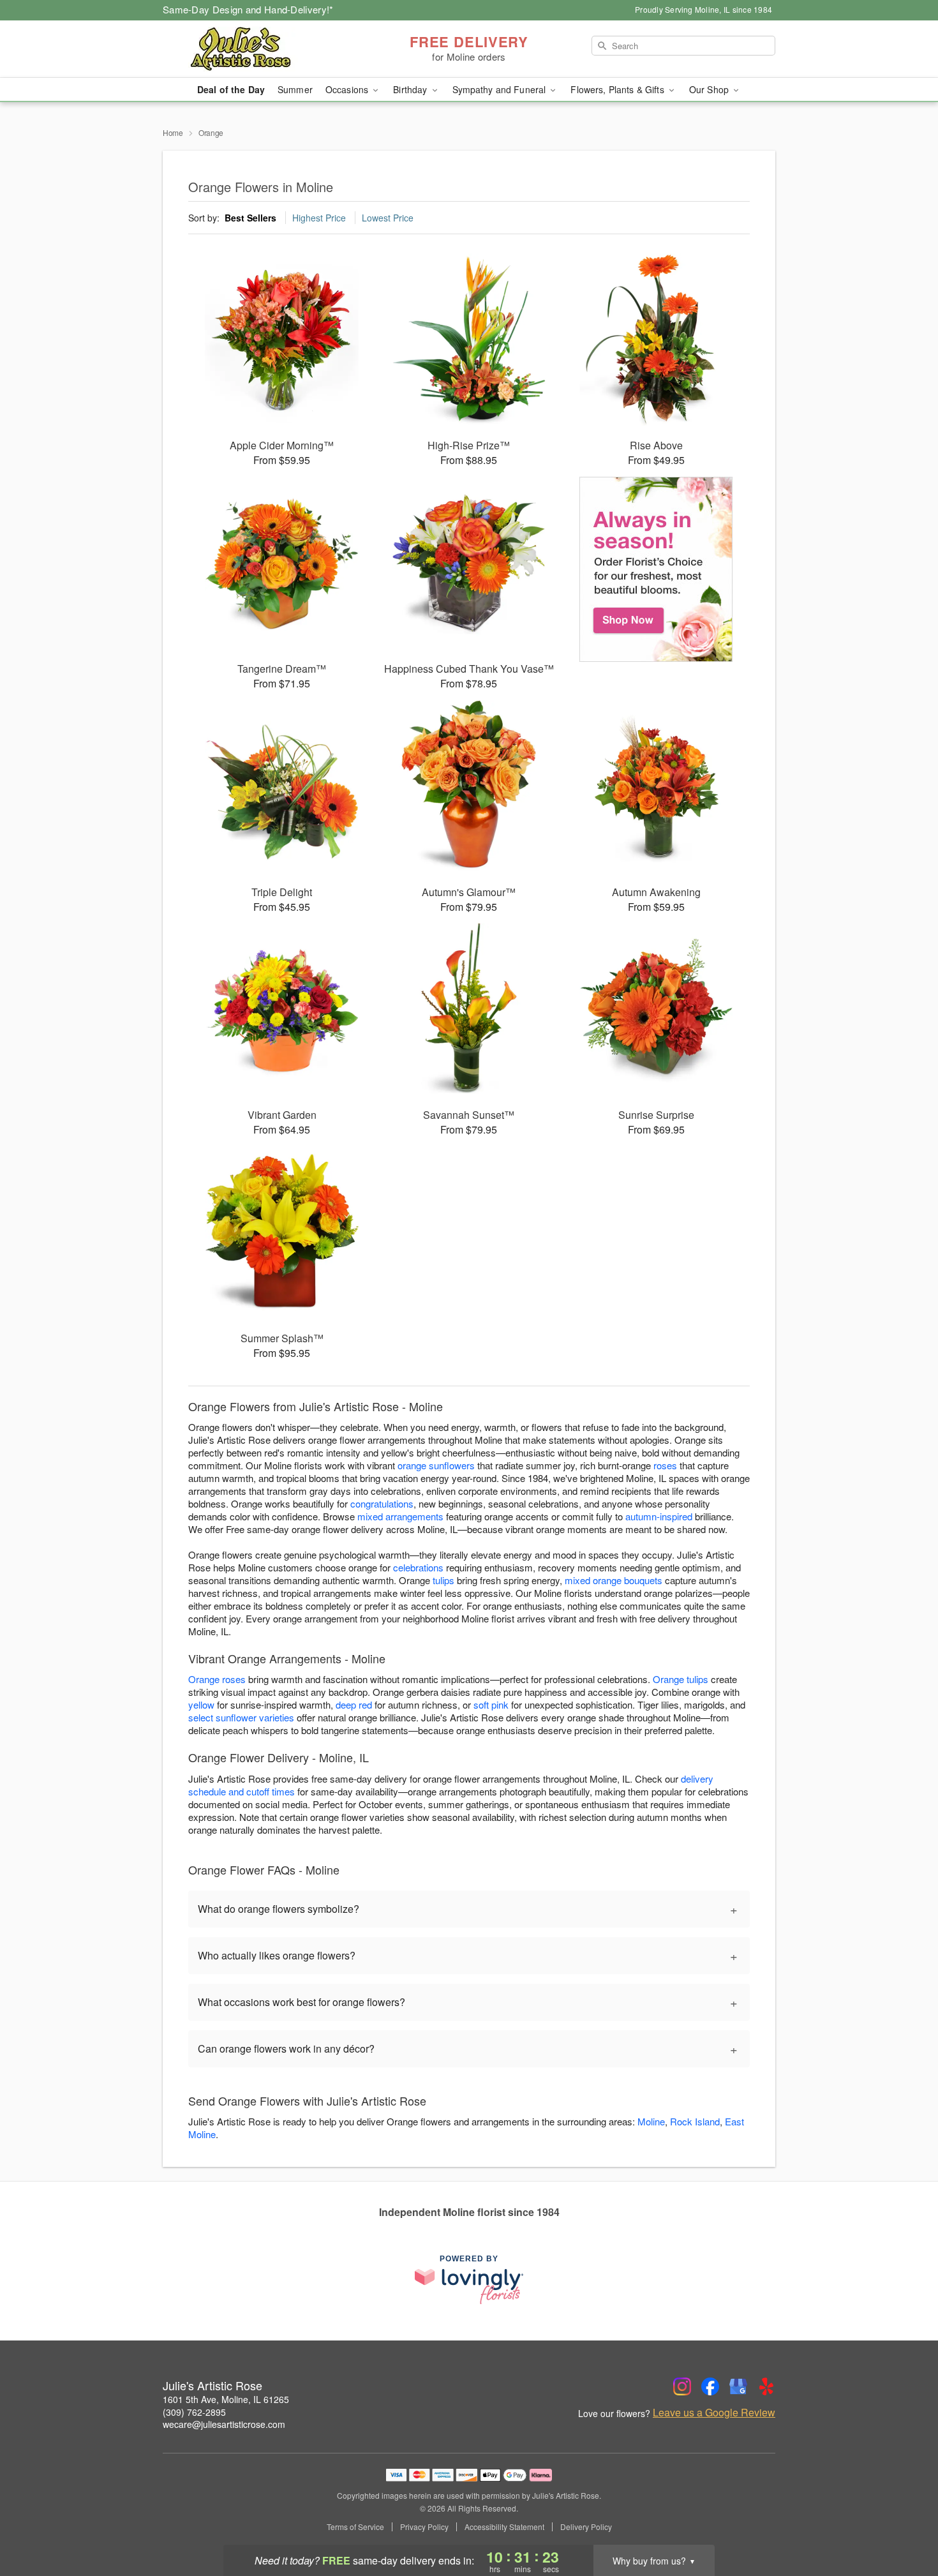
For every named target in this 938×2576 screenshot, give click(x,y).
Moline (651, 2121)
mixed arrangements (400, 1516)
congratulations (382, 1503)
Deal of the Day (231, 89)
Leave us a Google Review (714, 2413)
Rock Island (695, 2121)
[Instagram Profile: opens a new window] (682, 2386)
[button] (904, 2522)
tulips (443, 1580)
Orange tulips (681, 1679)
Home (173, 132)
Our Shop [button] (710, 89)
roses (665, 1465)
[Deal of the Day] (656, 569)
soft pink (491, 1704)
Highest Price (319, 218)
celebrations (418, 1567)
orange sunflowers (436, 1465)
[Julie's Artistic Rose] (255, 49)
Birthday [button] (411, 89)
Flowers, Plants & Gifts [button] (618, 89)
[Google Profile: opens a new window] (738, 2386)
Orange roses (217, 1679)
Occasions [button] (348, 89)
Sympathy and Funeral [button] (501, 89)
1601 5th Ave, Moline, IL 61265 (226, 2399)
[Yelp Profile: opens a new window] (766, 2386)
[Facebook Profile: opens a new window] (710, 2386)
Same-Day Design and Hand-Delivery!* (248, 9)
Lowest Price (388, 218)
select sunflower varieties (241, 1717)
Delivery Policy (586, 2527)
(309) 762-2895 (194, 2412)
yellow (201, 1704)
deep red (354, 1704)
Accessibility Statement (504, 2527)
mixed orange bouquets (614, 1580)
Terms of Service (355, 2527)
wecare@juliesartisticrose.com (224, 2424)
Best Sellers (250, 218)
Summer (295, 89)
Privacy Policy (424, 2527)
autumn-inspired (659, 1516)
